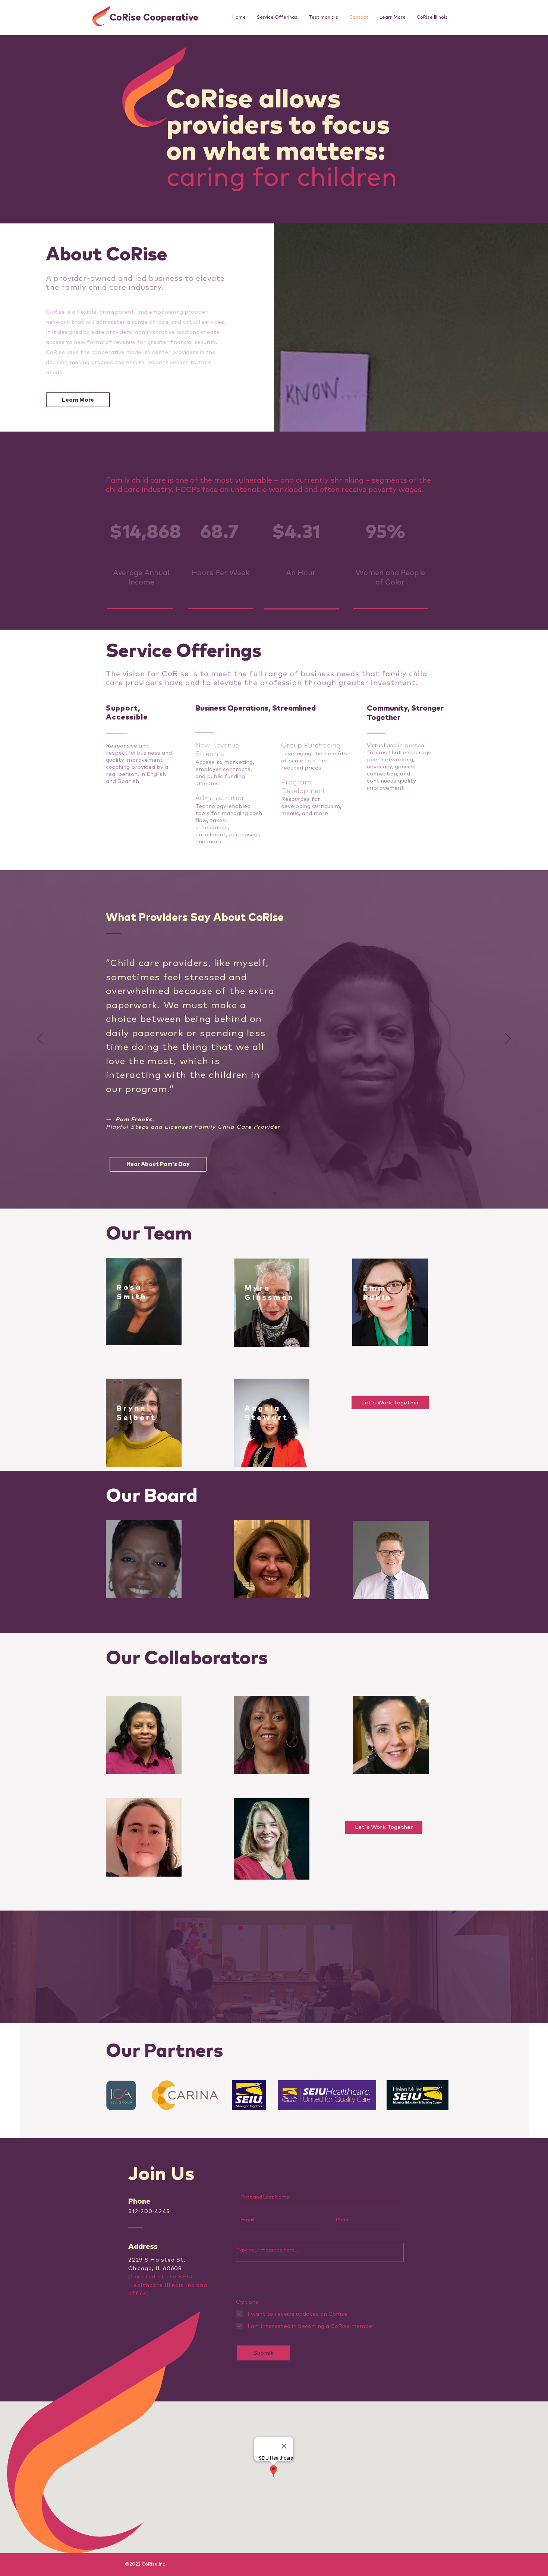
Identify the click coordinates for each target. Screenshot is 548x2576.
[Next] (508, 1039)
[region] (144, 1301)
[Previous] (40, 1039)
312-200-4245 (149, 2211)
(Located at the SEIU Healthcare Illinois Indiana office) (168, 2285)
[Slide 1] (274, 1194)
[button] (393, 18)
